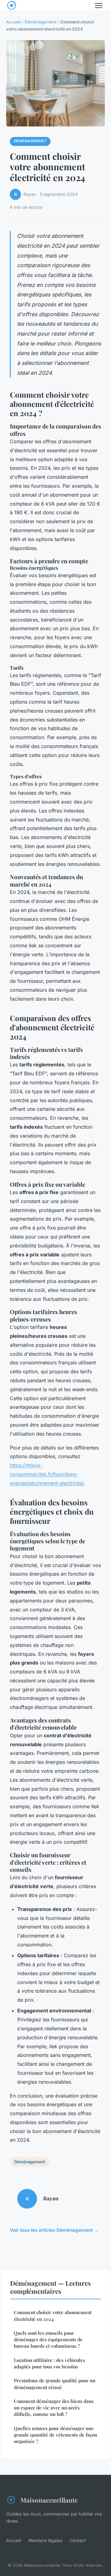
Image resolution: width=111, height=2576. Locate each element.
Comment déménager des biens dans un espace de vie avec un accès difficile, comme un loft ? (54, 2408)
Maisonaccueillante (49, 2500)
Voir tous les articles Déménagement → (54, 2230)
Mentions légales (45, 2540)
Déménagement (40, 22)
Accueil (13, 22)
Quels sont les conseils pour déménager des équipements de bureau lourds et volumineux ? (48, 2340)
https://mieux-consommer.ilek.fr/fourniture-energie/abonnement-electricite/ (47, 1474)
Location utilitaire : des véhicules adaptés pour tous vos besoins (49, 2363)
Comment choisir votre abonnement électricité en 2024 (53, 2316)
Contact (78, 2540)
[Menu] (99, 6)
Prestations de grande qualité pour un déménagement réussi (55, 2384)
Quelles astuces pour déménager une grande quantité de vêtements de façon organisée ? (55, 2435)
